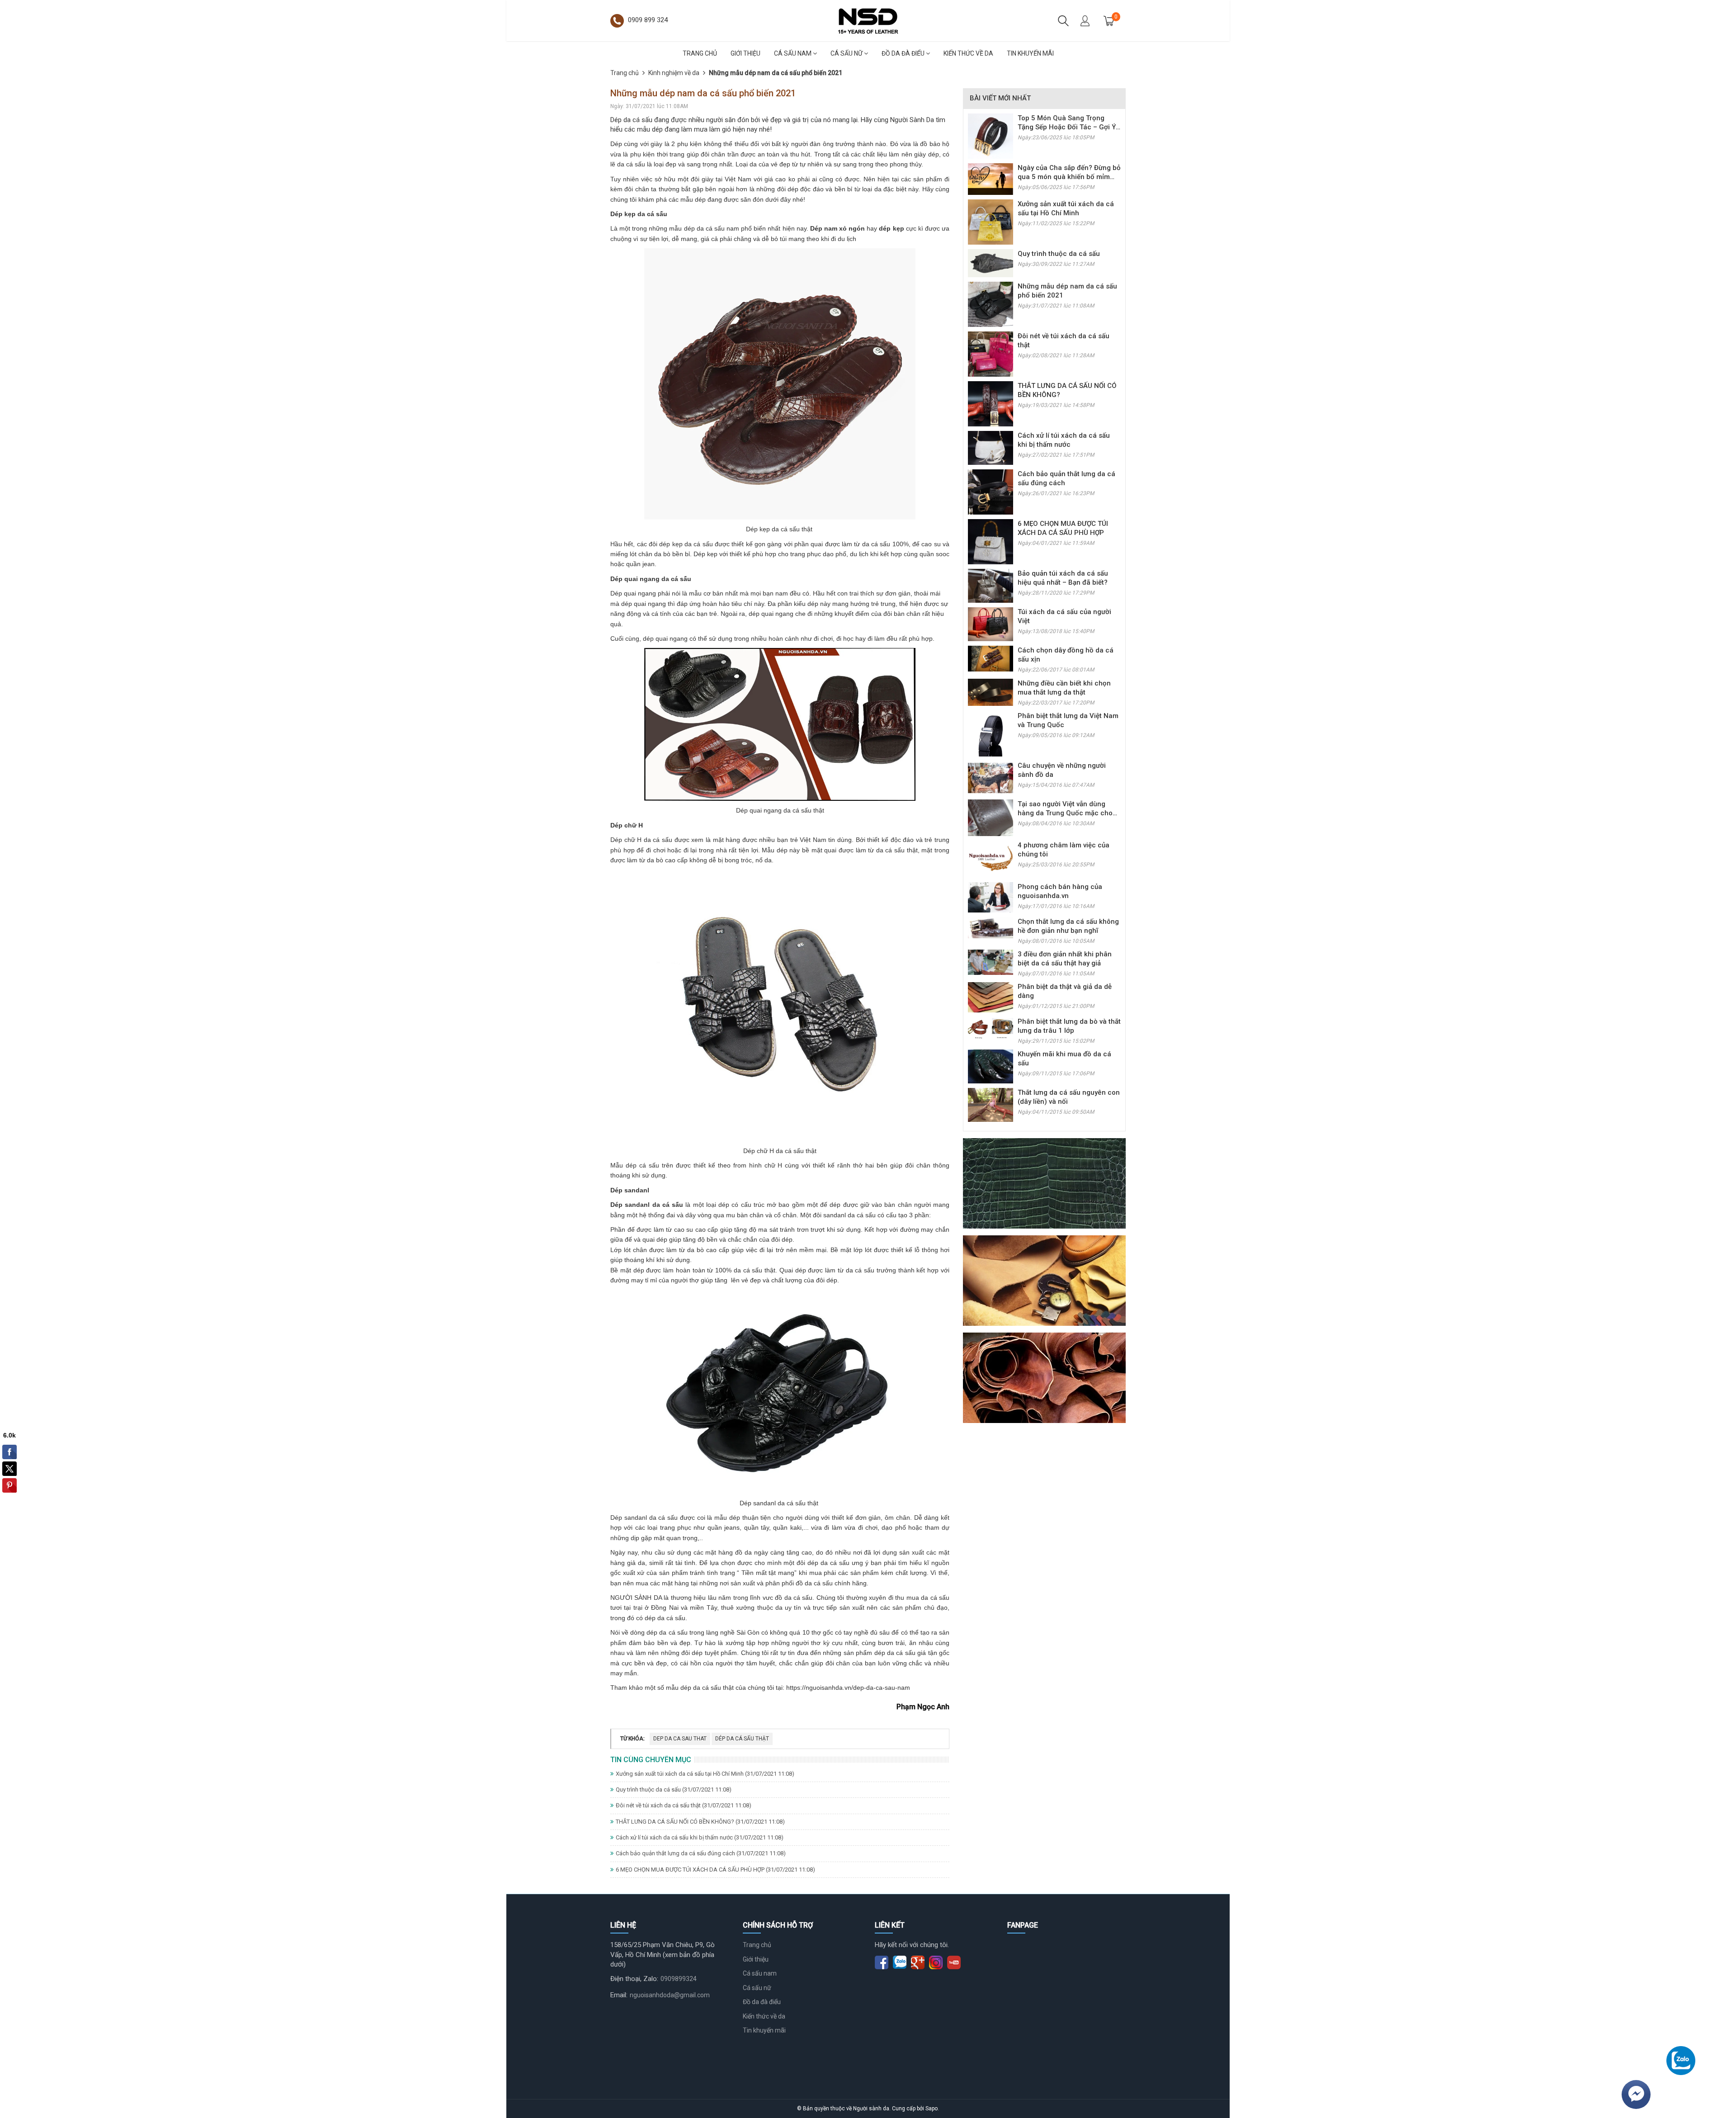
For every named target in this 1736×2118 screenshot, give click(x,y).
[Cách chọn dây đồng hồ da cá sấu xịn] (991, 658)
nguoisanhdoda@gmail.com (670, 1995)
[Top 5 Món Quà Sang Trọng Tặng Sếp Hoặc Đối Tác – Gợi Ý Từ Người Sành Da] (991, 136)
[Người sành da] (868, 20)
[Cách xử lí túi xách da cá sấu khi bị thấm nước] (991, 448)
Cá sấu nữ (847, 53)
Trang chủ (700, 53)
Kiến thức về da (968, 53)
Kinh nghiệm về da (674, 73)
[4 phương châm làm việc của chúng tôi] (991, 859)
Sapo (932, 2109)
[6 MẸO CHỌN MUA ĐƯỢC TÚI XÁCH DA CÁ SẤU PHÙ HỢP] (991, 541)
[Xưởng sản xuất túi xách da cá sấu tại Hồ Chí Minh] (991, 222)
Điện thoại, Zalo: (634, 1979)
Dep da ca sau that (680, 1739)
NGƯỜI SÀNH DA (636, 1598)
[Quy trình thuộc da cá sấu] (991, 263)
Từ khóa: (632, 1739)
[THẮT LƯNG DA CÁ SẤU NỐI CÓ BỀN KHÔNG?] (991, 403)
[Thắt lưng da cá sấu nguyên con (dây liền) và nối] (991, 1104)
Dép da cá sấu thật (742, 1739)
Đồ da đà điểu (904, 53)
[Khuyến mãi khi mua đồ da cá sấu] (991, 1066)
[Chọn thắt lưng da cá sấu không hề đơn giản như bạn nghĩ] (991, 927)
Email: (619, 1995)
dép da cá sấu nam (712, 228)
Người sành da (871, 2109)
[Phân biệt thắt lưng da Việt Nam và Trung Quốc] (991, 733)
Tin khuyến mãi (1030, 53)
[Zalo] (1681, 2061)
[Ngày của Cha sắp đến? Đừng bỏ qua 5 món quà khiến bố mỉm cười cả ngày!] (991, 179)
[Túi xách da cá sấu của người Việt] (991, 624)
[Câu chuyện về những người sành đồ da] (991, 777)
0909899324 (679, 1979)
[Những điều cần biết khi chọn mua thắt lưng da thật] (991, 692)
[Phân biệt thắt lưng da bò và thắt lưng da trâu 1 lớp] (991, 1028)
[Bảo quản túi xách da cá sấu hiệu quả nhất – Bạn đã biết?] (991, 586)
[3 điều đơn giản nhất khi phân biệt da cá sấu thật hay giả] (991, 962)
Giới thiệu (745, 53)
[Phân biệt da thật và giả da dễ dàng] (991, 997)
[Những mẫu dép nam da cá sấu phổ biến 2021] (991, 304)
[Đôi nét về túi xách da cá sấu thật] (991, 354)
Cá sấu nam (793, 53)
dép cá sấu (641, 1165)
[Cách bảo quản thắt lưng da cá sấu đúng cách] (991, 492)
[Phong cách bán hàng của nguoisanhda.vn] (991, 897)
